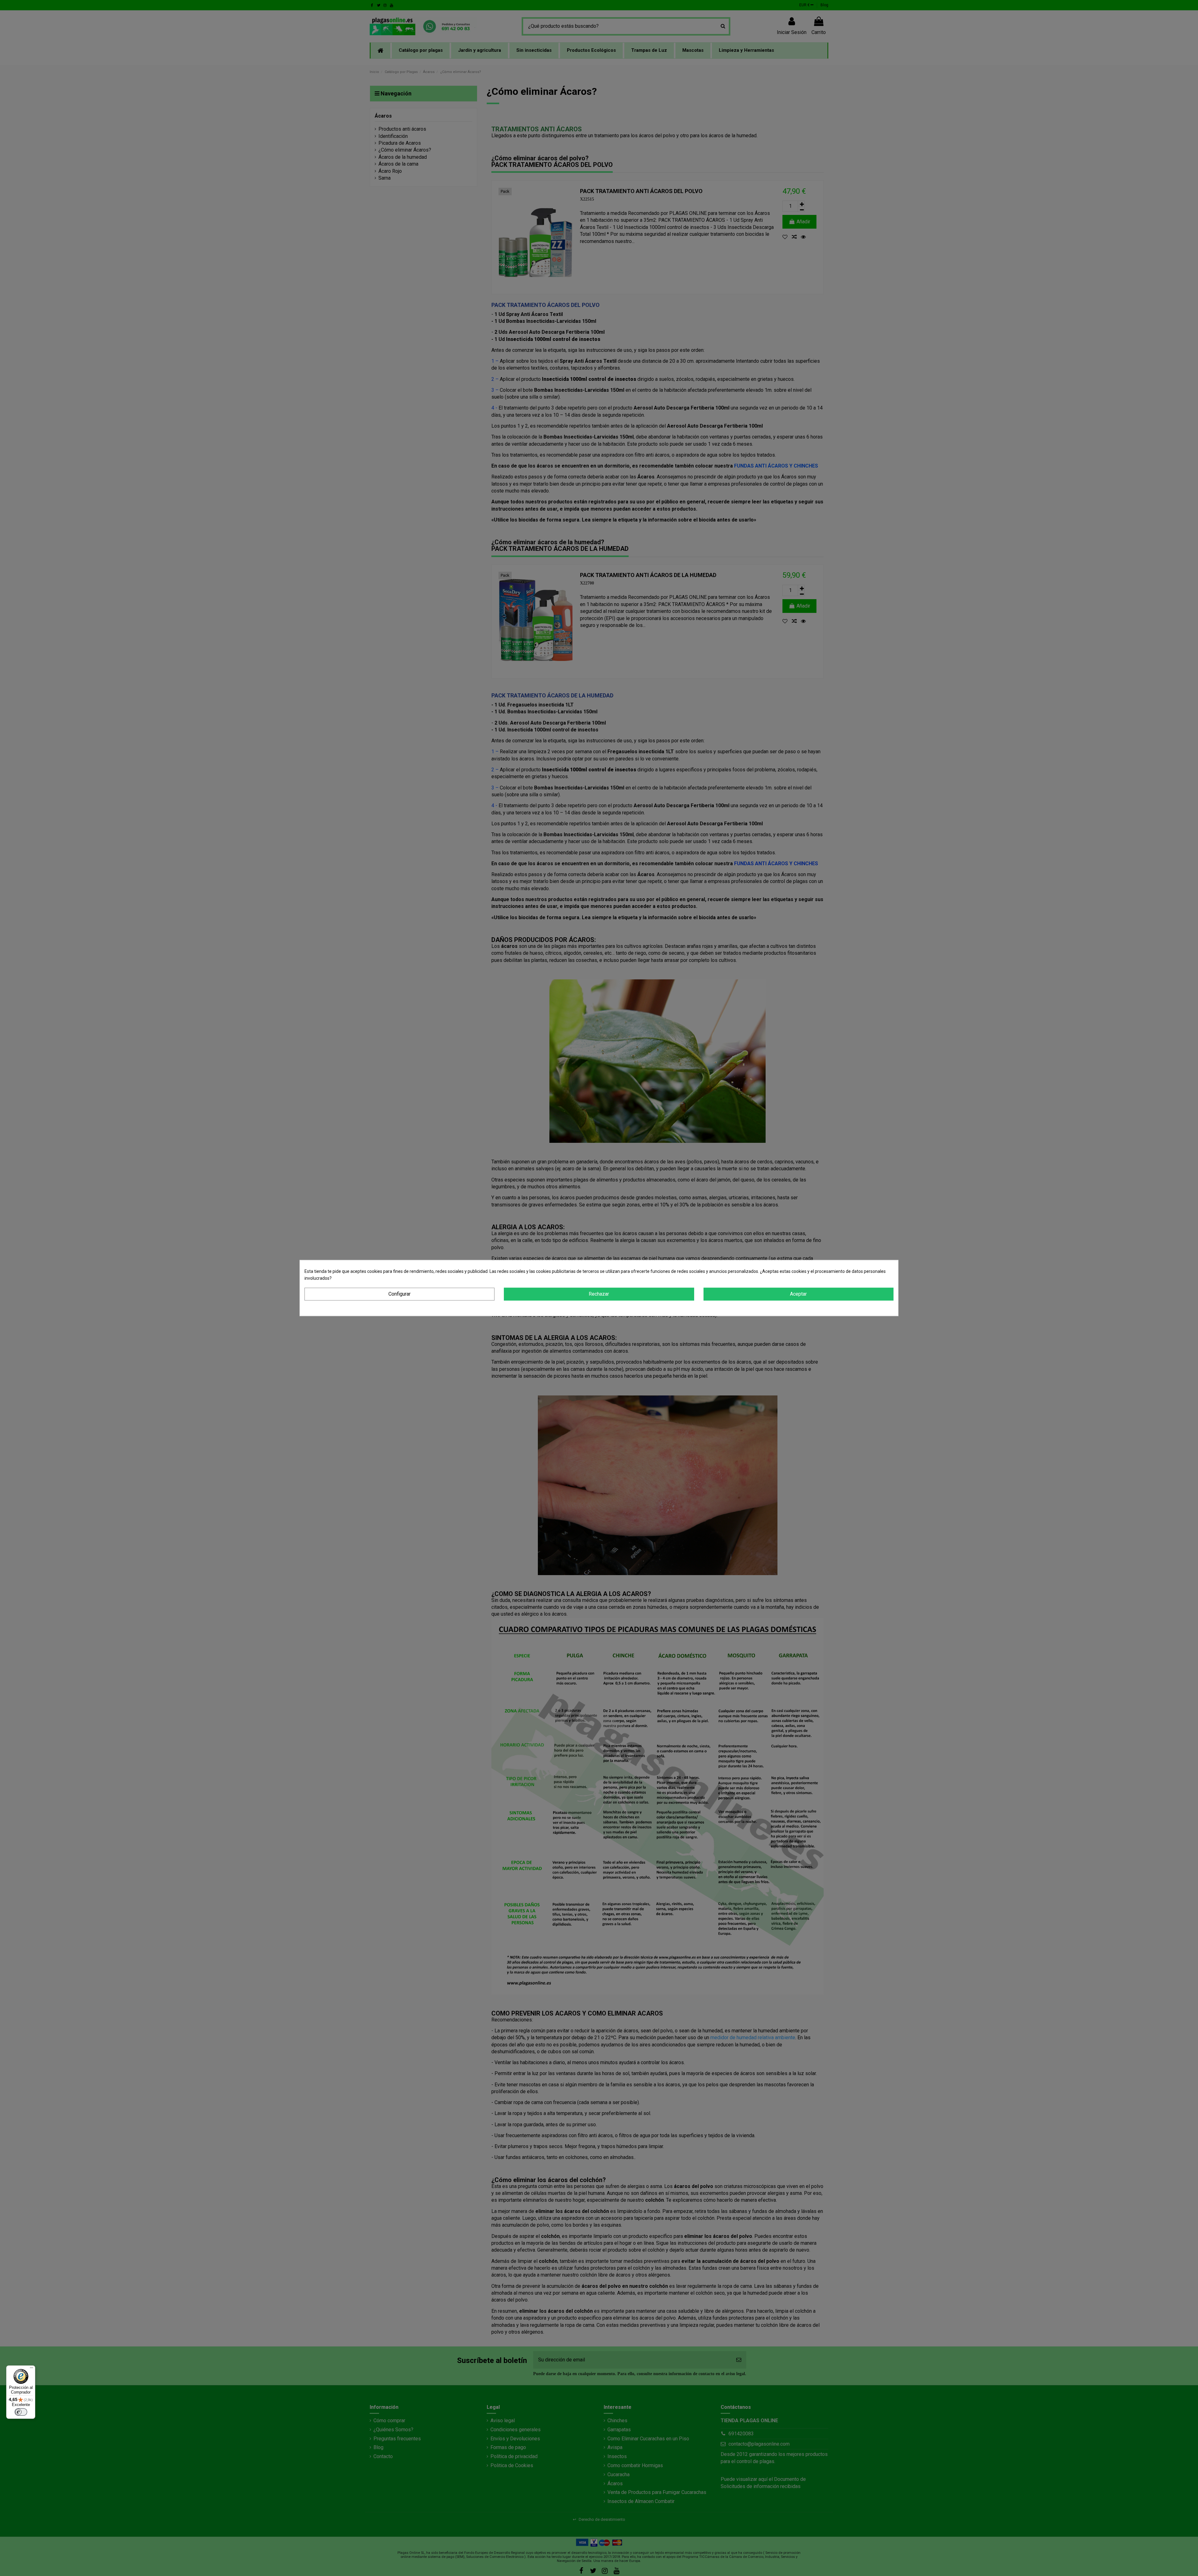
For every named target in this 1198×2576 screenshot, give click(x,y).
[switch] (21, 2412)
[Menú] (32, 2369)
